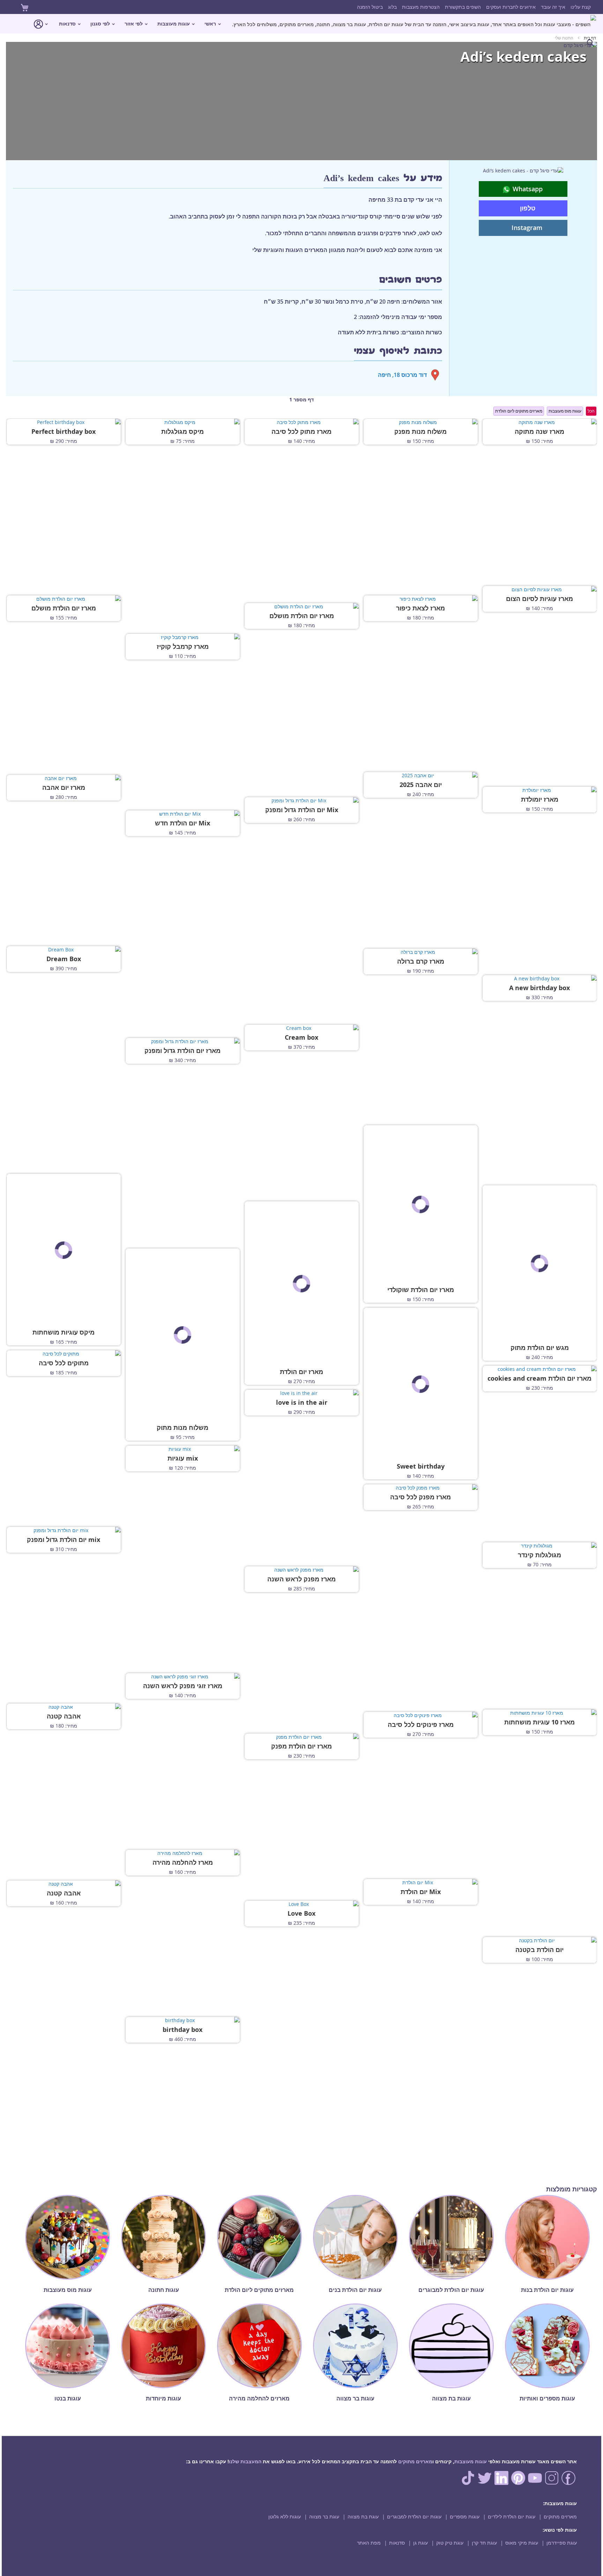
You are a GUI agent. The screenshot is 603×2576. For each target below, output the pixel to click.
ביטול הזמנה (370, 7)
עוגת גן (420, 2543)
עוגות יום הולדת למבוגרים (414, 2516)
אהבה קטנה (64, 1716)
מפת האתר (369, 2543)
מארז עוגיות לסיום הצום (539, 599)
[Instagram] (552, 2483)
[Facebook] (568, 2483)
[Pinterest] (518, 2483)
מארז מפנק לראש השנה (301, 1579)
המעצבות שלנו (245, 2461)
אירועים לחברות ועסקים (511, 7)
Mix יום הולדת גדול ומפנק (302, 810)
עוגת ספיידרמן (562, 2543)
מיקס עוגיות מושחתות (64, 1332)
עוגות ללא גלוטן (285, 2516)
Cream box (301, 1038)
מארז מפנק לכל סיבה (420, 1497)
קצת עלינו (581, 7)
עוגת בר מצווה (324, 2516)
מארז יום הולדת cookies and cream (539, 1379)
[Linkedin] (501, 2483)
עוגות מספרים (465, 2516)
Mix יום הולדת (421, 1892)
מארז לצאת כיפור (420, 608)
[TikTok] (468, 2483)
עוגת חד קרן (484, 2543)
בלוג (392, 7)
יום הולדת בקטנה (539, 1950)
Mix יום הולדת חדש (183, 823)
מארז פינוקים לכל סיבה (421, 1725)
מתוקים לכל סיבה (64, 1363)
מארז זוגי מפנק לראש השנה (183, 1686)
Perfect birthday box (64, 432)
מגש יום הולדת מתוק (540, 1348)
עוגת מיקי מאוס (522, 2543)
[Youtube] (535, 2483)
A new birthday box (539, 988)
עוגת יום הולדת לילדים (512, 2516)
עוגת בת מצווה (363, 2516)
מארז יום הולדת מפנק (301, 1746)
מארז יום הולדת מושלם (64, 608)
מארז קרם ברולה (421, 962)
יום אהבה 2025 (421, 785)
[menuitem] (414, 24)
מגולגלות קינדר (539, 1555)
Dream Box (64, 959)
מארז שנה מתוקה (539, 432)
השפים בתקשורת (463, 7)
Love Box (301, 1914)
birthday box (183, 2030)
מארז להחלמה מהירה (183, 1863)
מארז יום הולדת (301, 1372)
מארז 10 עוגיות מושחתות (539, 1722)
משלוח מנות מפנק (420, 432)
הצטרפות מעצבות (421, 7)
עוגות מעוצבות (471, 2461)
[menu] (301, 33)
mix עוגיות (183, 1458)
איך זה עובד (553, 7)
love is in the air (302, 1403)
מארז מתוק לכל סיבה (301, 432)
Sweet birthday (421, 1467)
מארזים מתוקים (415, 2461)
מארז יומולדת (540, 800)
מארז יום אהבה (64, 788)
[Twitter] (485, 2483)
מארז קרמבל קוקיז (183, 647)
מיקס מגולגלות (183, 432)
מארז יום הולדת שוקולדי (421, 1290)
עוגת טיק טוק (450, 2543)
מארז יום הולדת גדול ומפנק (183, 1051)
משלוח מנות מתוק (183, 1428)
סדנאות (397, 2543)
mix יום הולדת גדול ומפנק (64, 1540)
